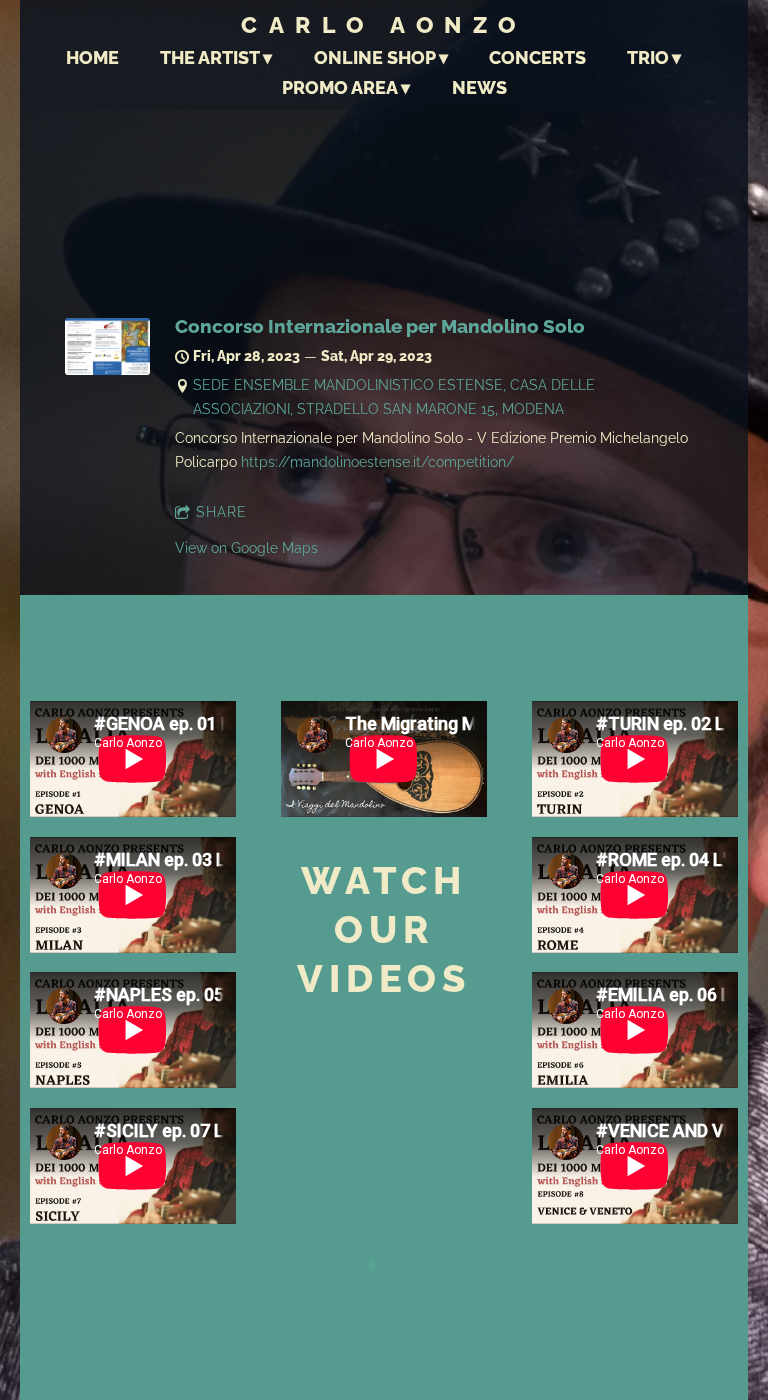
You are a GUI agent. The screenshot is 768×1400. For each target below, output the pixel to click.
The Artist (210, 57)
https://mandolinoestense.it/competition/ (377, 462)
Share (221, 512)
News (479, 87)
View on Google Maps (246, 548)
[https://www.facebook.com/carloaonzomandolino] (372, 1268)
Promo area (340, 87)
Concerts (537, 57)
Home (92, 57)
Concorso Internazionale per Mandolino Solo (380, 326)
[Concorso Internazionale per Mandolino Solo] (107, 370)
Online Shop (375, 57)
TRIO (648, 57)
